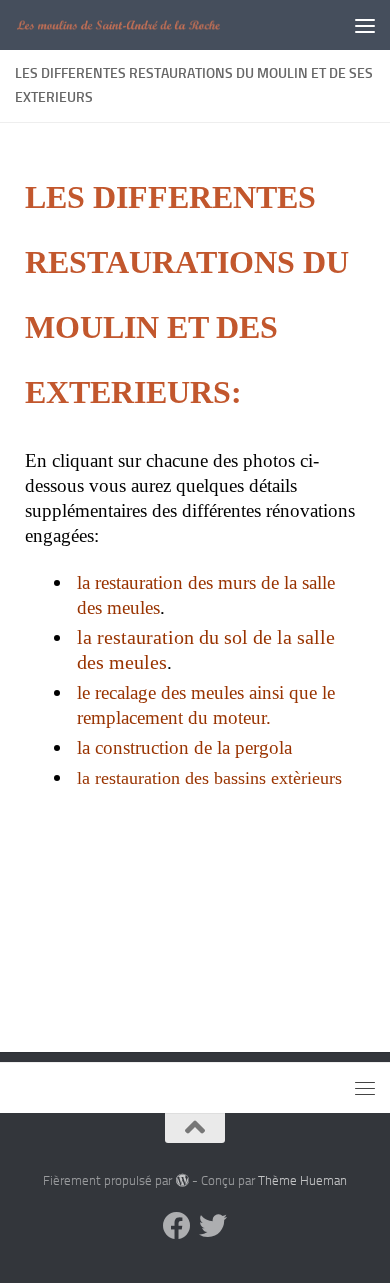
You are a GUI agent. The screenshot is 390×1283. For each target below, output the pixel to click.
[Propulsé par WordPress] (181, 1180)
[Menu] (365, 25)
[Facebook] (177, 1226)
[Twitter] (213, 1226)
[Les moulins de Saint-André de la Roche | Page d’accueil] (153, 25)
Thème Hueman (302, 1180)
